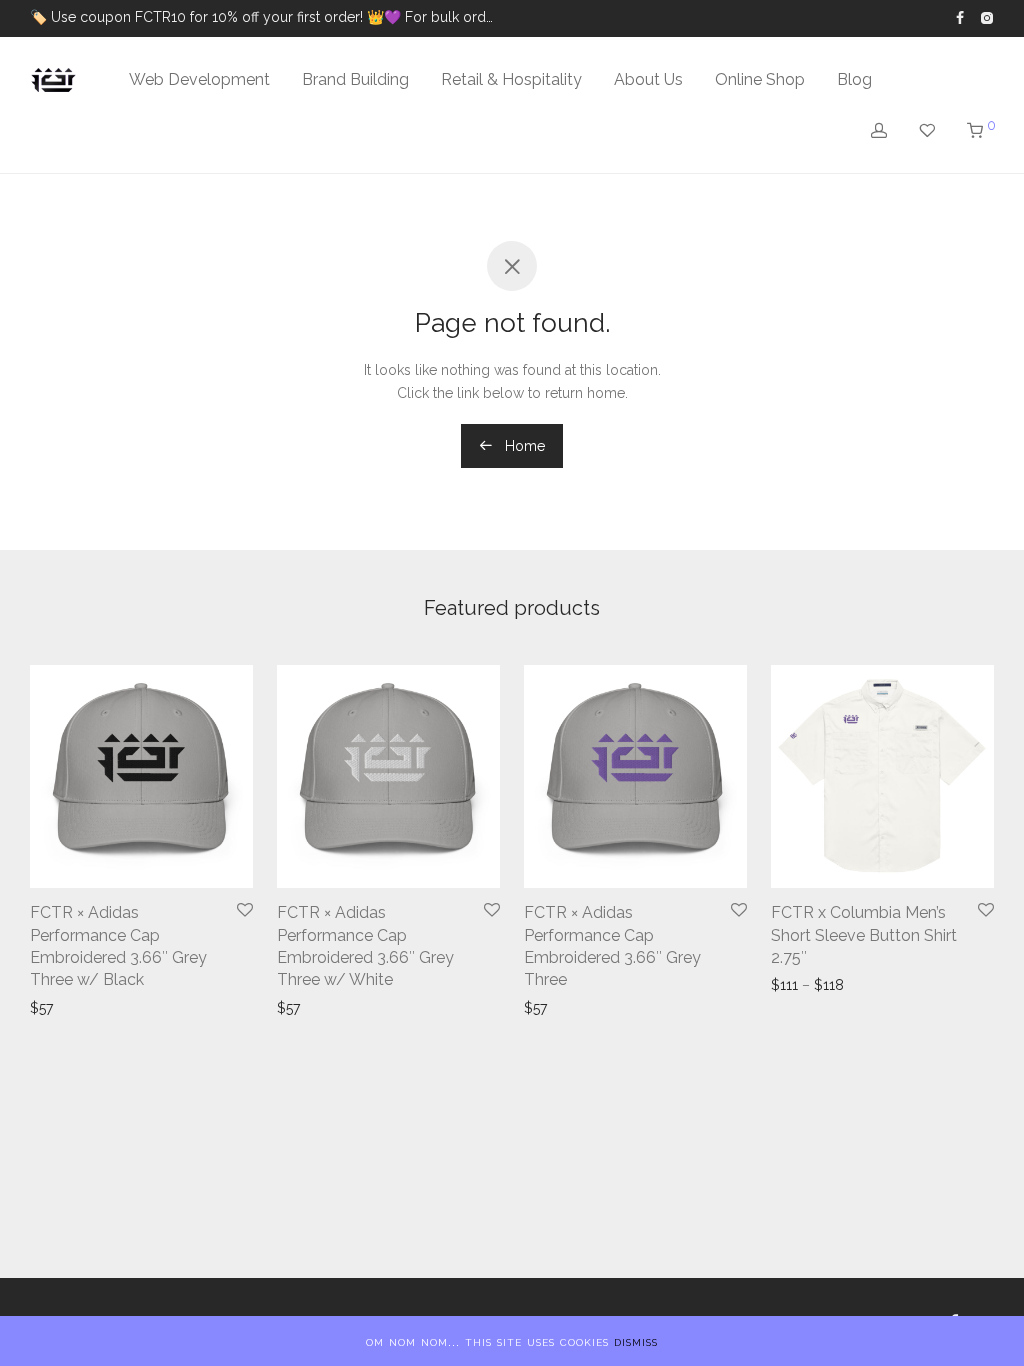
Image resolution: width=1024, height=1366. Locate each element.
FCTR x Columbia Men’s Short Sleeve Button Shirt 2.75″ (864, 935)
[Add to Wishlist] (245, 911)
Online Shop (760, 79)
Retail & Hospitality (511, 79)
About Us (648, 79)
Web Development (199, 79)
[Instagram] (986, 17)
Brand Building (355, 79)
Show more (69, 1008)
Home (523, 446)
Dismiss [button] (636, 1341)
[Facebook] (960, 17)
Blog (854, 79)
